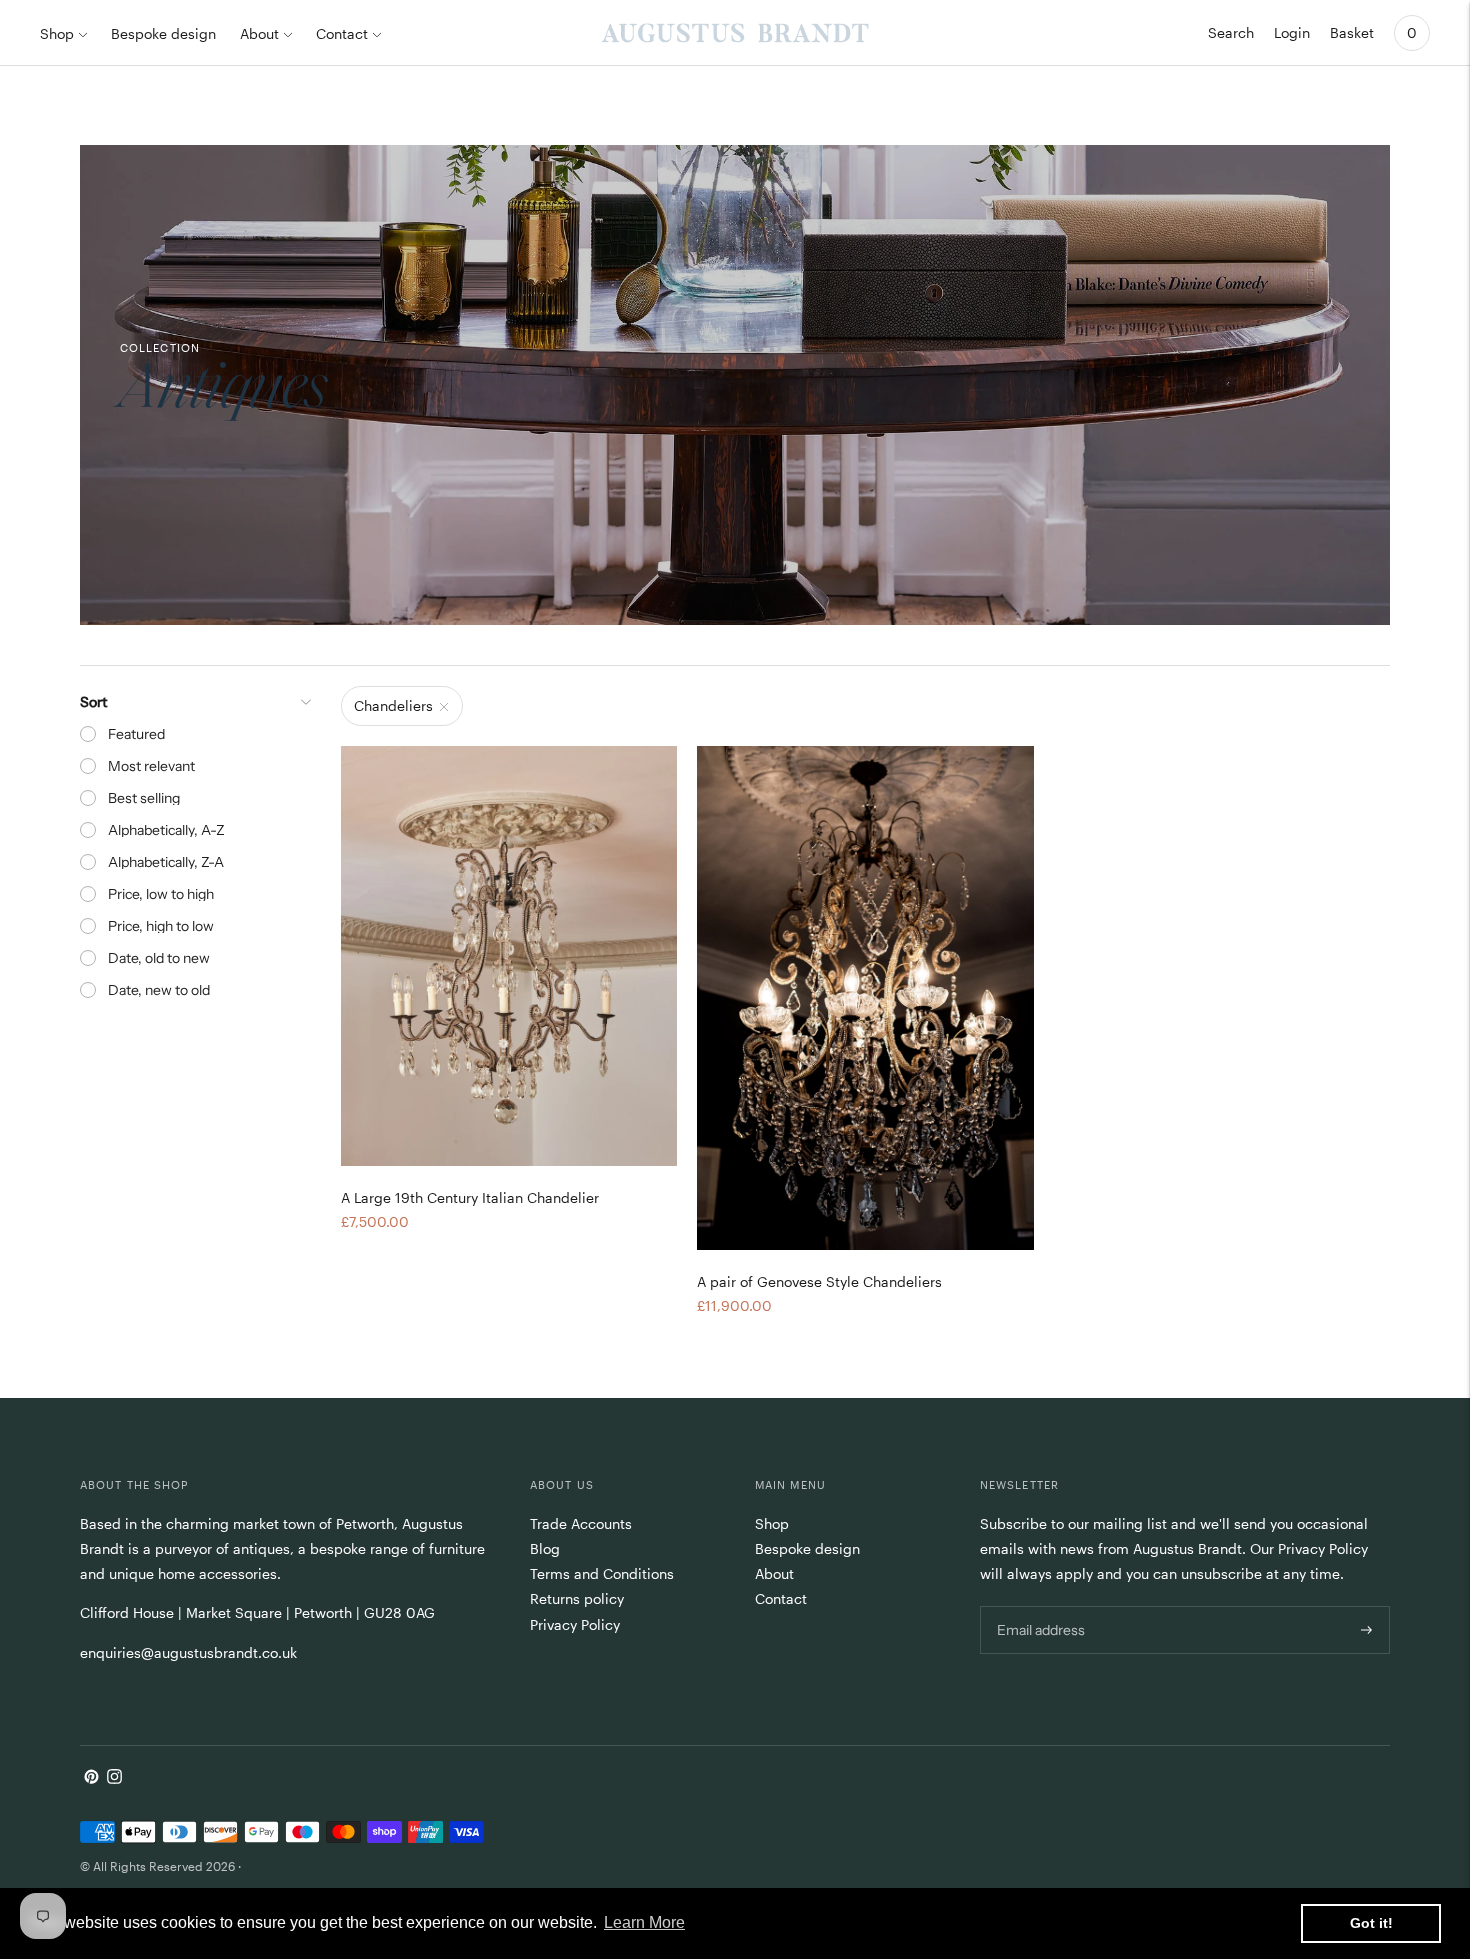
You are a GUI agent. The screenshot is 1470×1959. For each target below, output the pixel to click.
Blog (545, 1548)
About (259, 33)
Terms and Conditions (602, 1573)
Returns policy (577, 1598)
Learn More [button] (644, 1922)
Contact (342, 33)
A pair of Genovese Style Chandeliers (819, 1281)
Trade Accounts (581, 1523)
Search (1231, 32)
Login (1292, 32)
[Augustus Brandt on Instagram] (114, 1778)
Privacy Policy (575, 1624)
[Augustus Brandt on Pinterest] (91, 1778)
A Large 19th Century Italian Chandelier (470, 1197)
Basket (1352, 32)
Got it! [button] (1371, 1923)
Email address (1039, 1605)
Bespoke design (163, 33)
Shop (57, 33)
